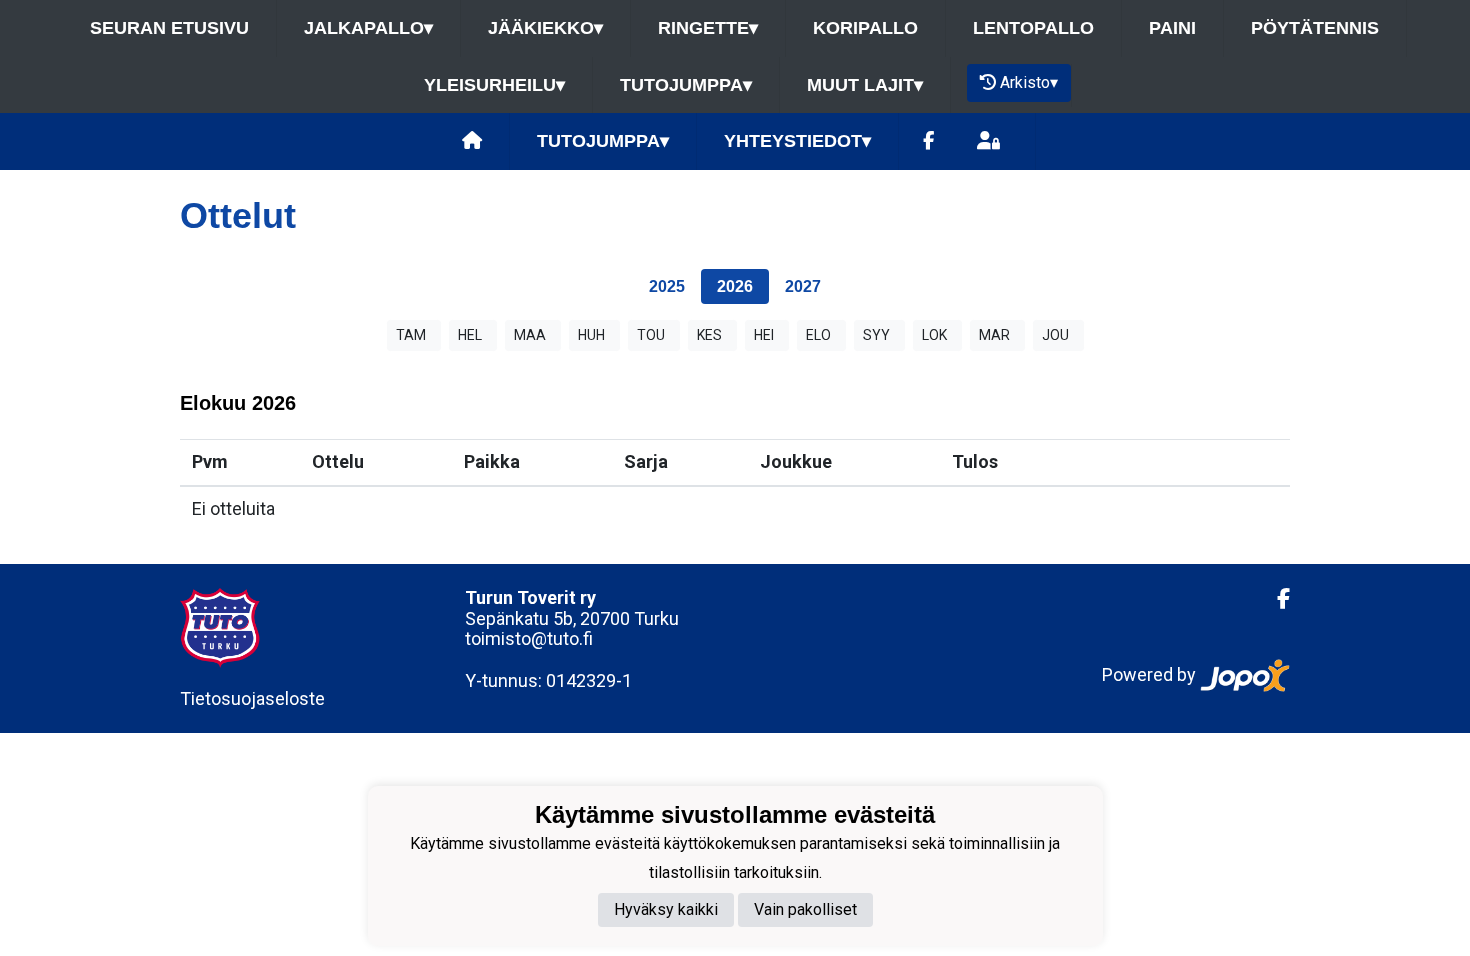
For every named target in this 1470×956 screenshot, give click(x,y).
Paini (1172, 28)
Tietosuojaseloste (252, 698)
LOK (934, 335)
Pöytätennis (1315, 28)
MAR (994, 335)
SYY (876, 335)
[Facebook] (928, 141)
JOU (1055, 335)
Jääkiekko (545, 28)
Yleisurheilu (494, 85)
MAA (530, 335)
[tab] (667, 286)
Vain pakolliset (805, 909)
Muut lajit (865, 85)
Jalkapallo (368, 28)
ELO (818, 335)
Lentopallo (1033, 28)
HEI (764, 335)
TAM (411, 335)
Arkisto (1029, 82)
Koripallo (865, 28)
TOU (651, 335)
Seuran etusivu (169, 28)
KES (709, 335)
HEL (470, 335)
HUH (591, 335)
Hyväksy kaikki (666, 909)
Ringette (708, 28)
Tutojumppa (686, 85)
